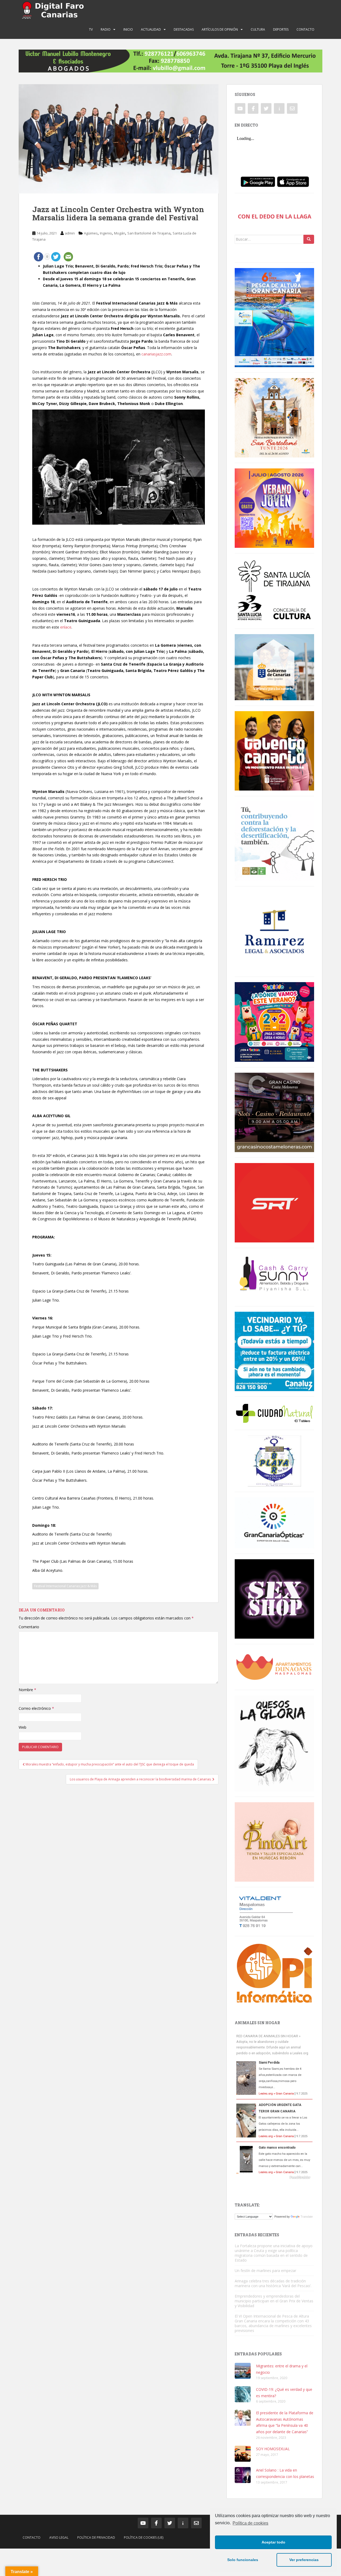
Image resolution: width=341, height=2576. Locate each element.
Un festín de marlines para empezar (265, 2271)
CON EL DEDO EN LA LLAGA (275, 216)
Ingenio (106, 233)
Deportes (281, 29)
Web (23, 1727)
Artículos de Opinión (220, 29)
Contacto (305, 29)
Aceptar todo (273, 2542)
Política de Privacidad (96, 2537)
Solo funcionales (243, 2560)
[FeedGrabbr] (274, 2177)
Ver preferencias (304, 2560)
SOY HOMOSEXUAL (273, 2449)
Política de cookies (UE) (144, 2537)
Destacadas (184, 29)
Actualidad (151, 29)
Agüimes (91, 233)
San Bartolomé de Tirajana (149, 233)
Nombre (27, 1690)
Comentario (29, 1627)
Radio (106, 29)
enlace (66, 627)
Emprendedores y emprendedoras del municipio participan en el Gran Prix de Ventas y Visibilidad (274, 2301)
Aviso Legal (59, 2537)
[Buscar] (309, 239)
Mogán (120, 233)
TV (91, 29)
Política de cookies (250, 2523)
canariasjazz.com (156, 354)
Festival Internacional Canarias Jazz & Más (65, 1586)
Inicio (128, 29)
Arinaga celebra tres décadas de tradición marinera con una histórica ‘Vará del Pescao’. (273, 2283)
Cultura (258, 29)
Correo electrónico (36, 1708)
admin (70, 233)
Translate (307, 2217)
